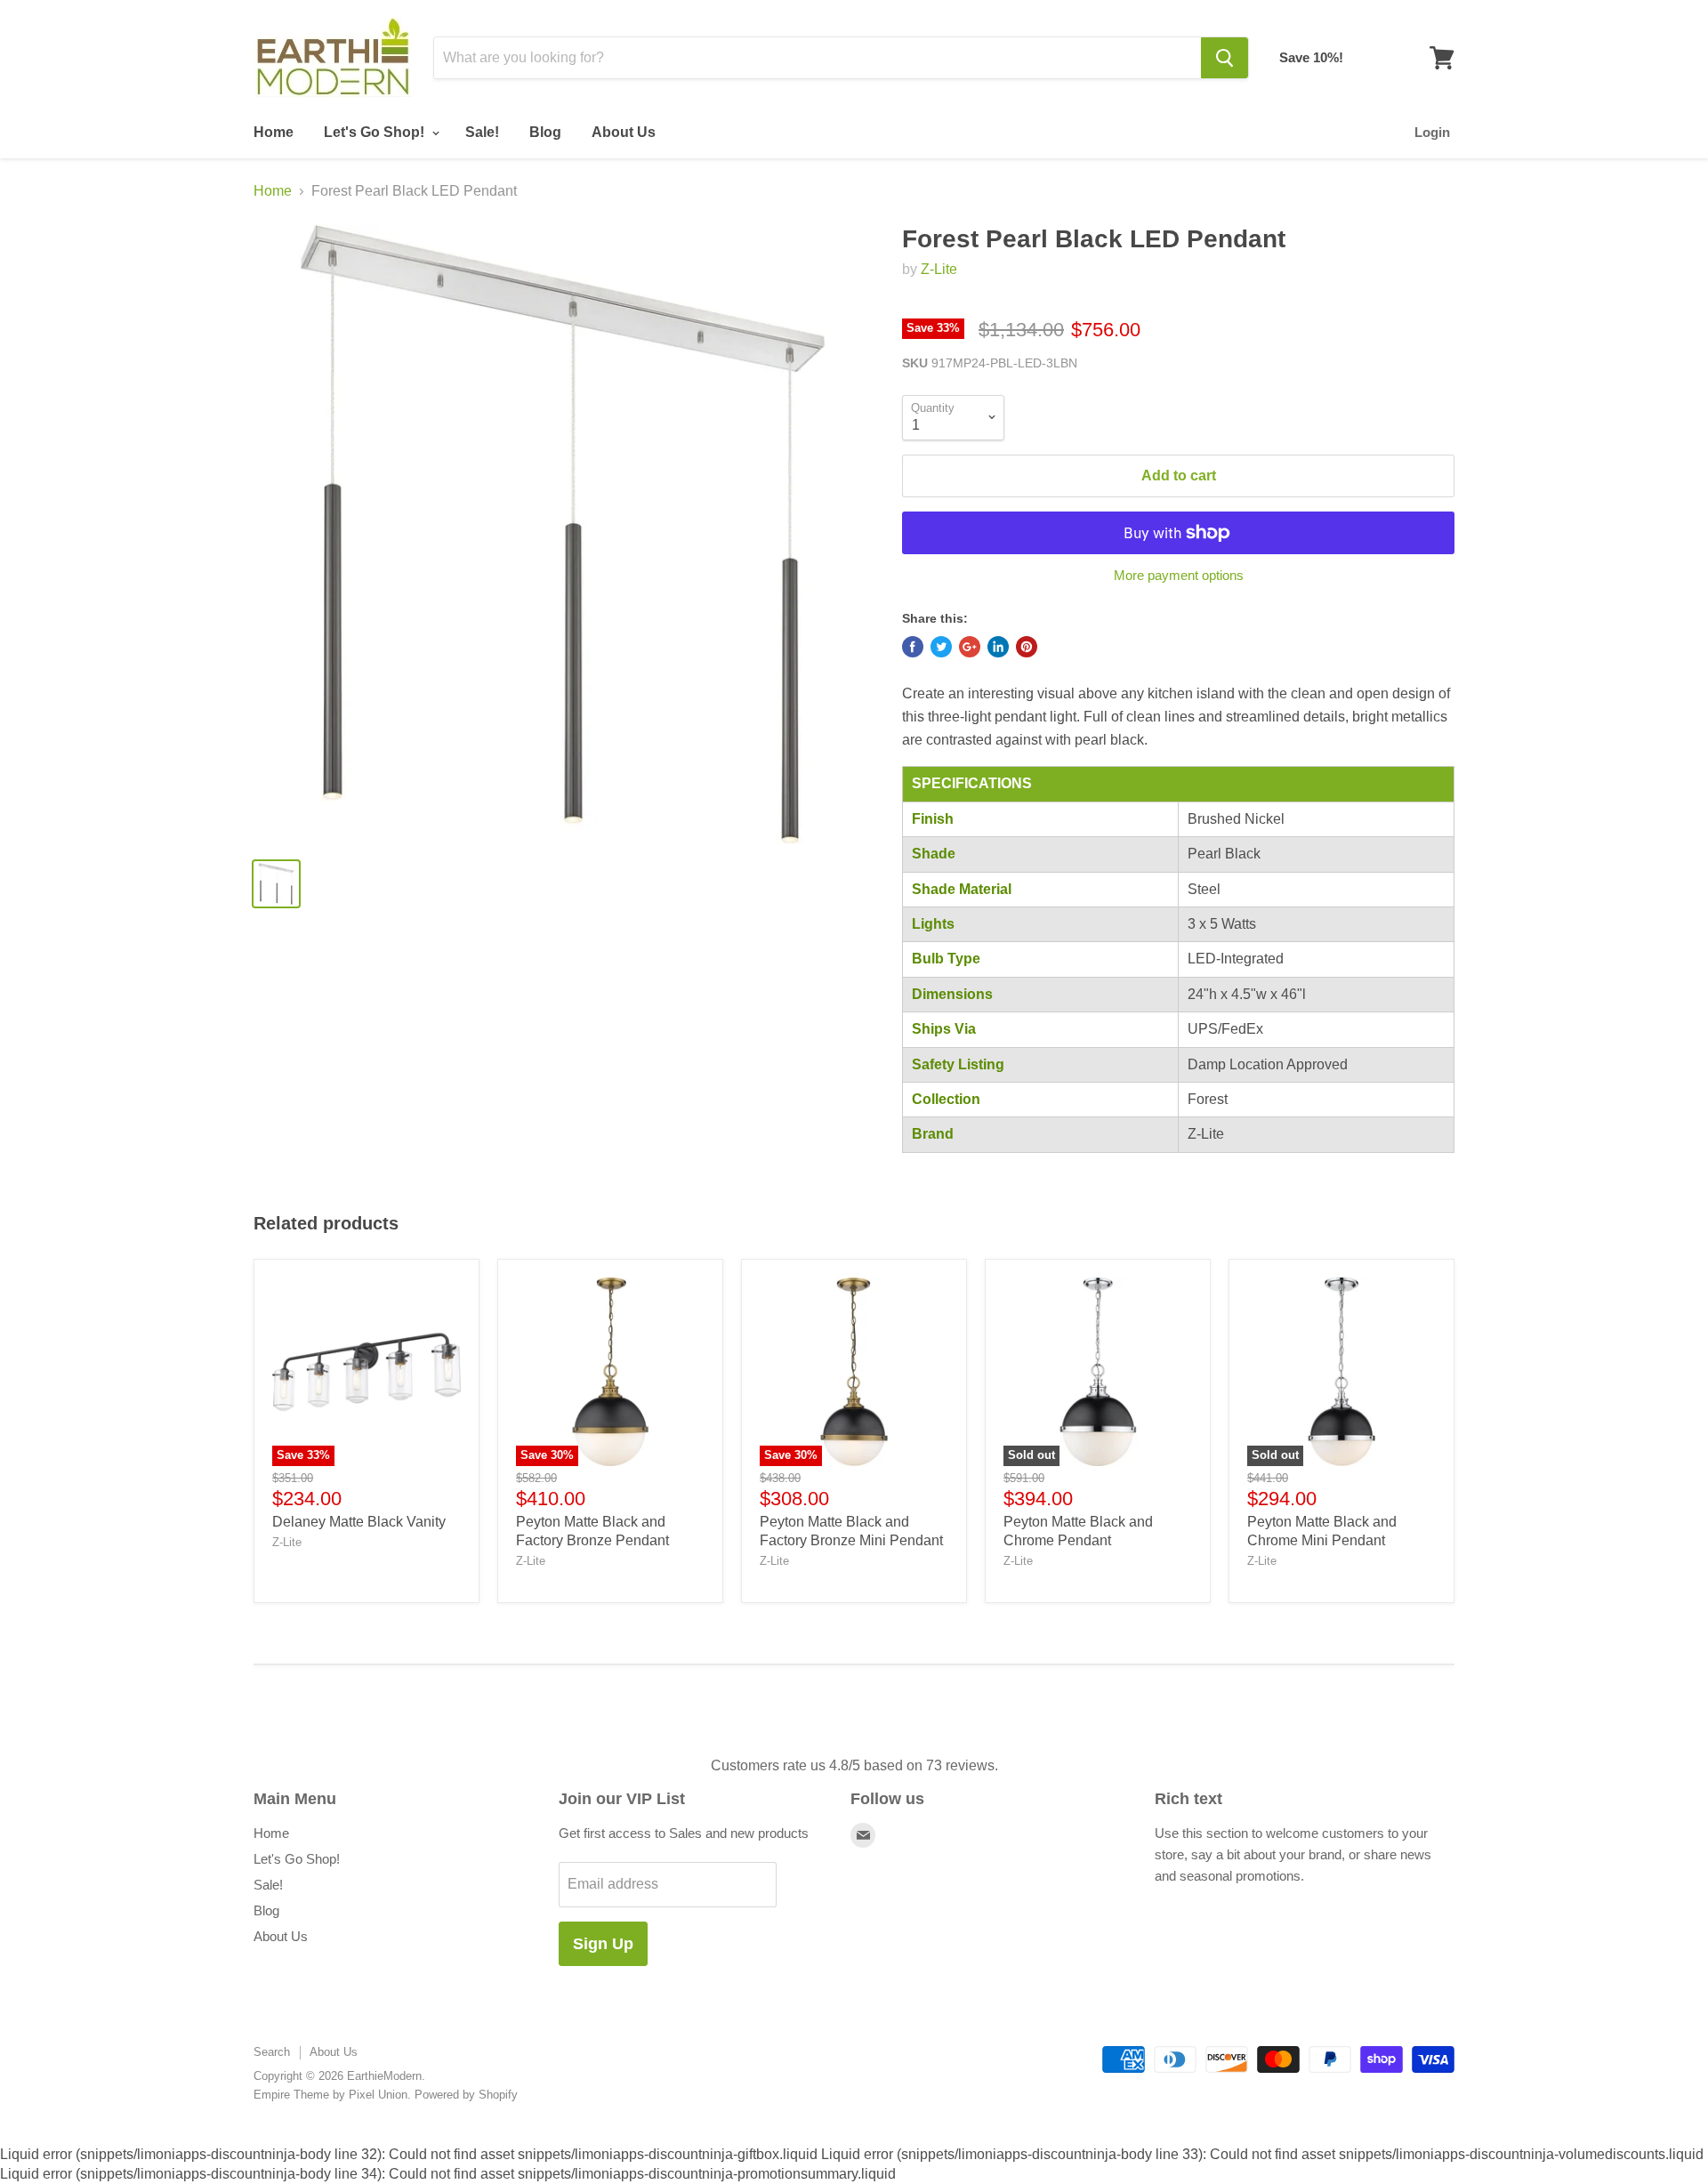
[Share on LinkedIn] (998, 647)
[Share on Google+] (970, 647)
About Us (624, 132)
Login (1432, 132)
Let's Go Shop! (376, 132)
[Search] (1225, 58)
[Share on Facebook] (913, 647)
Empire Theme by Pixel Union (330, 2095)
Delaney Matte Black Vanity (359, 1522)
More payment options (1179, 575)
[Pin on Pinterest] (1027, 647)
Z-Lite (939, 269)
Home (274, 132)
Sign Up (603, 1944)
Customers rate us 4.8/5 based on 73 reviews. (854, 1765)
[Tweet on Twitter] (941, 647)
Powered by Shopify (466, 2095)
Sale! (482, 132)
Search (272, 2052)
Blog (545, 132)
